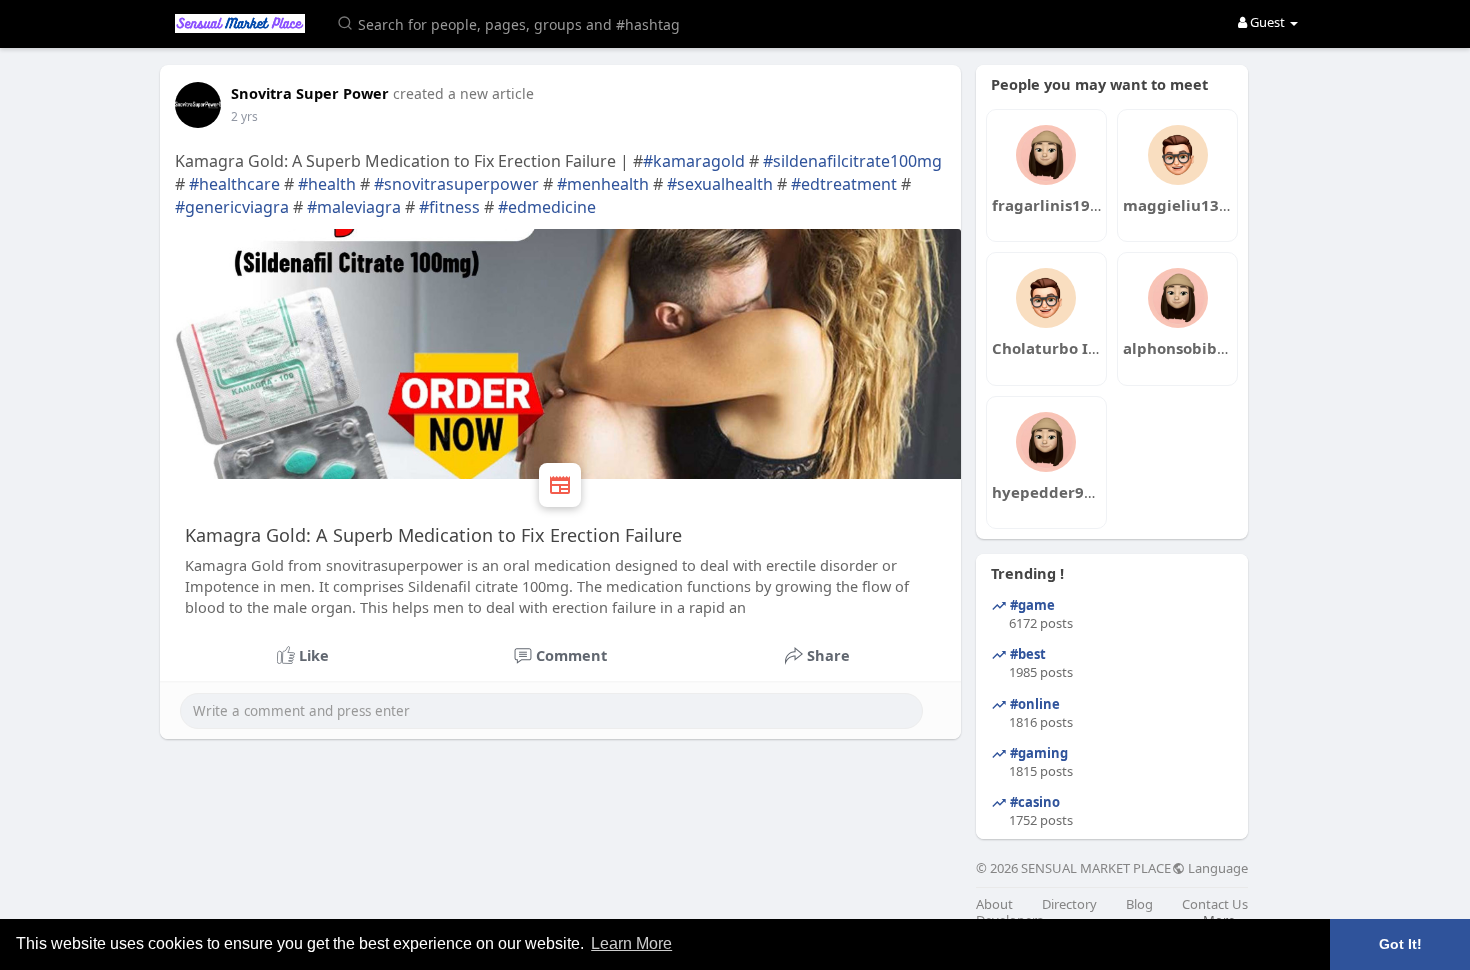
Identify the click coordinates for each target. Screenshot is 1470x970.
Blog (1139, 904)
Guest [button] (1267, 22)
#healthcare (234, 184)
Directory (1069, 904)
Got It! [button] (1400, 944)
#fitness (449, 207)
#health (327, 184)
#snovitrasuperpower (456, 184)
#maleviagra (354, 207)
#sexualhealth (720, 184)
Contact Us (1215, 904)
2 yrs (244, 116)
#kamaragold (694, 161)
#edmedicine (547, 207)
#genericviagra (232, 207)
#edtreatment (844, 184)
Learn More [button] (631, 943)
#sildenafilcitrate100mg (852, 161)
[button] (512, 22)
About (994, 904)
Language (1216, 868)
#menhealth (603, 184)
